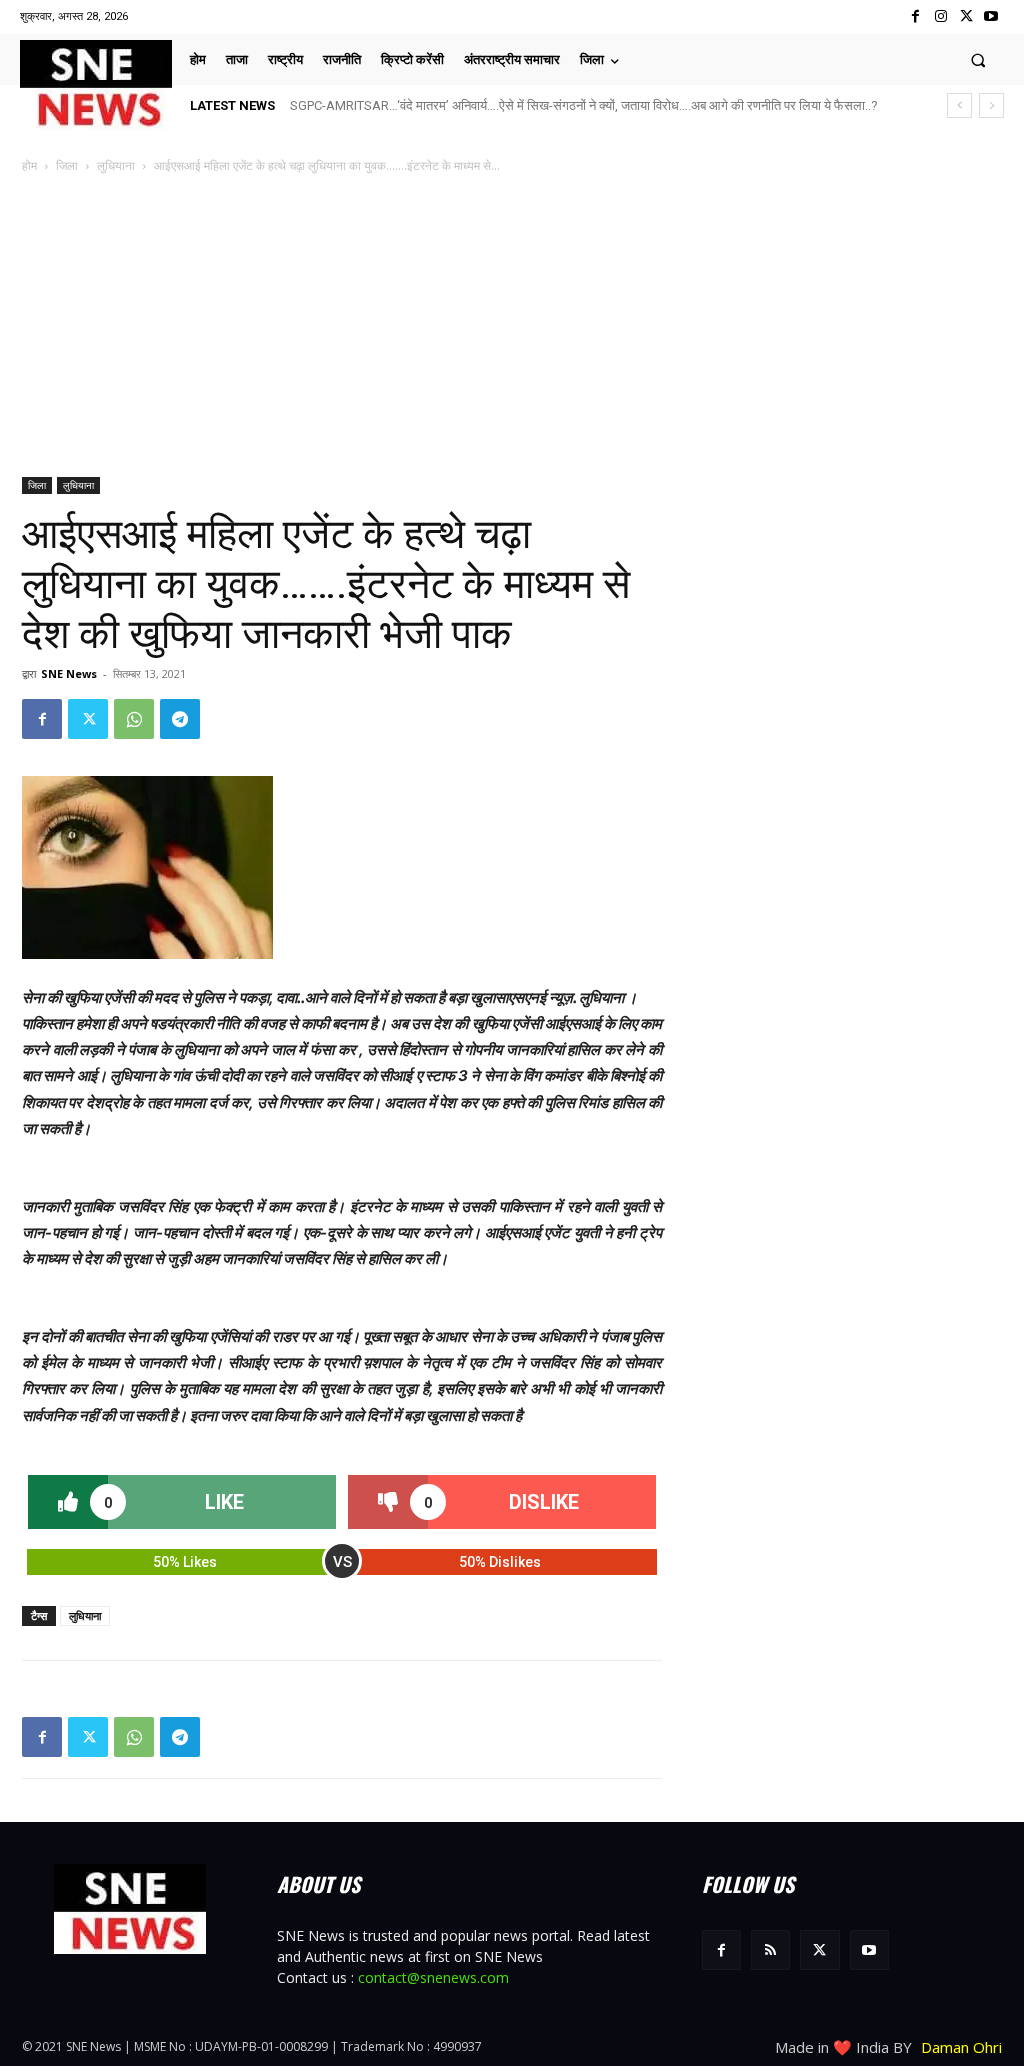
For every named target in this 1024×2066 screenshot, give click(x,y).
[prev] (959, 105)
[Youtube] (991, 16)
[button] (978, 59)
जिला (67, 165)
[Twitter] (966, 16)
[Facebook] (915, 16)
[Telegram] (180, 719)
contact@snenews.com (433, 1977)
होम (29, 165)
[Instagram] (940, 16)
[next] (991, 105)
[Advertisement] (512, 327)
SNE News (69, 673)
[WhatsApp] (134, 719)
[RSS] (770, 1949)
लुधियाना (116, 165)
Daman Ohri (961, 2047)
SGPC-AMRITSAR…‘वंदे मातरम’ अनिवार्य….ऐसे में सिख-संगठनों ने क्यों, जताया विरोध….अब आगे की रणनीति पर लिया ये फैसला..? (584, 105)
